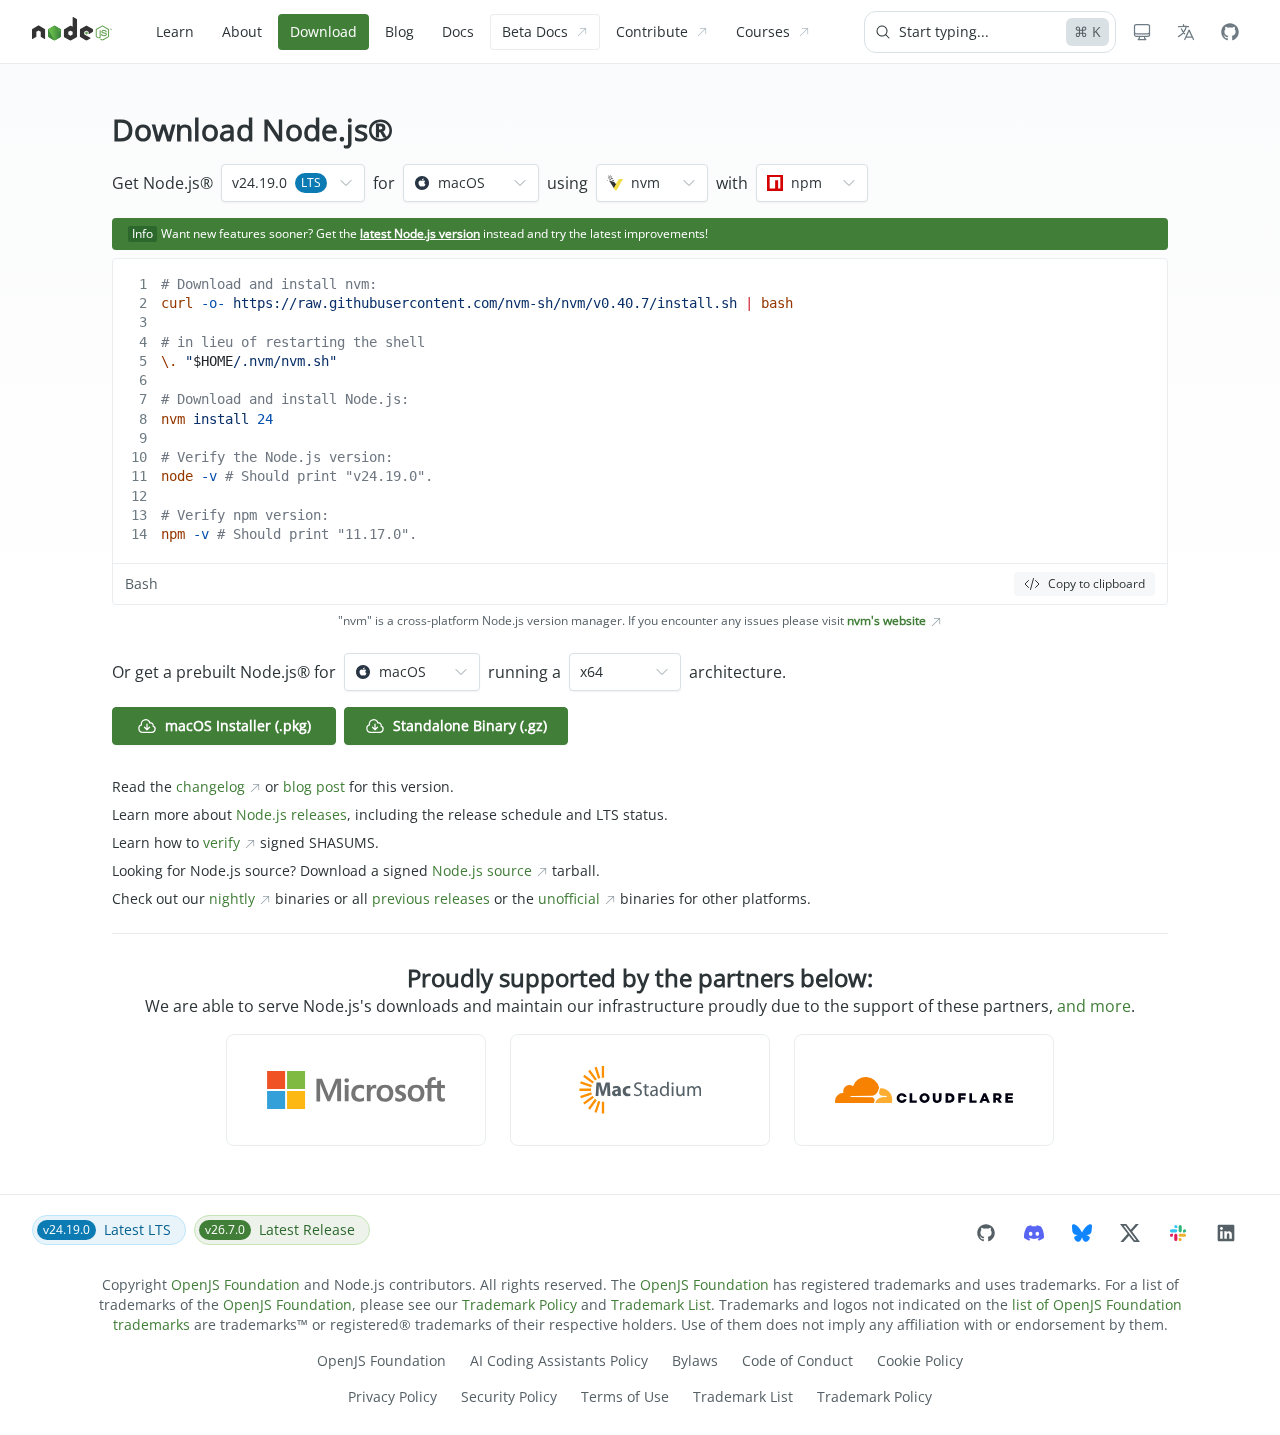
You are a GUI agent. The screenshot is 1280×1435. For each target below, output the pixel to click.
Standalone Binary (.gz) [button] (470, 725)
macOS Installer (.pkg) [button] (238, 725)
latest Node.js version (420, 233)
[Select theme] (1142, 32)
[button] (356, 1090)
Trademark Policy (519, 1304)
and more (1094, 1006)
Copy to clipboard (1096, 583)
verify (221, 842)
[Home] (72, 32)
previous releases (431, 898)
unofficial (569, 898)
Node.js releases (291, 814)
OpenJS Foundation (235, 1284)
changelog (210, 786)
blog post (314, 786)
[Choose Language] (1186, 32)
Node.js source (482, 870)
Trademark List (661, 1304)
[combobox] (293, 183)
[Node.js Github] (1230, 32)
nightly (232, 898)
